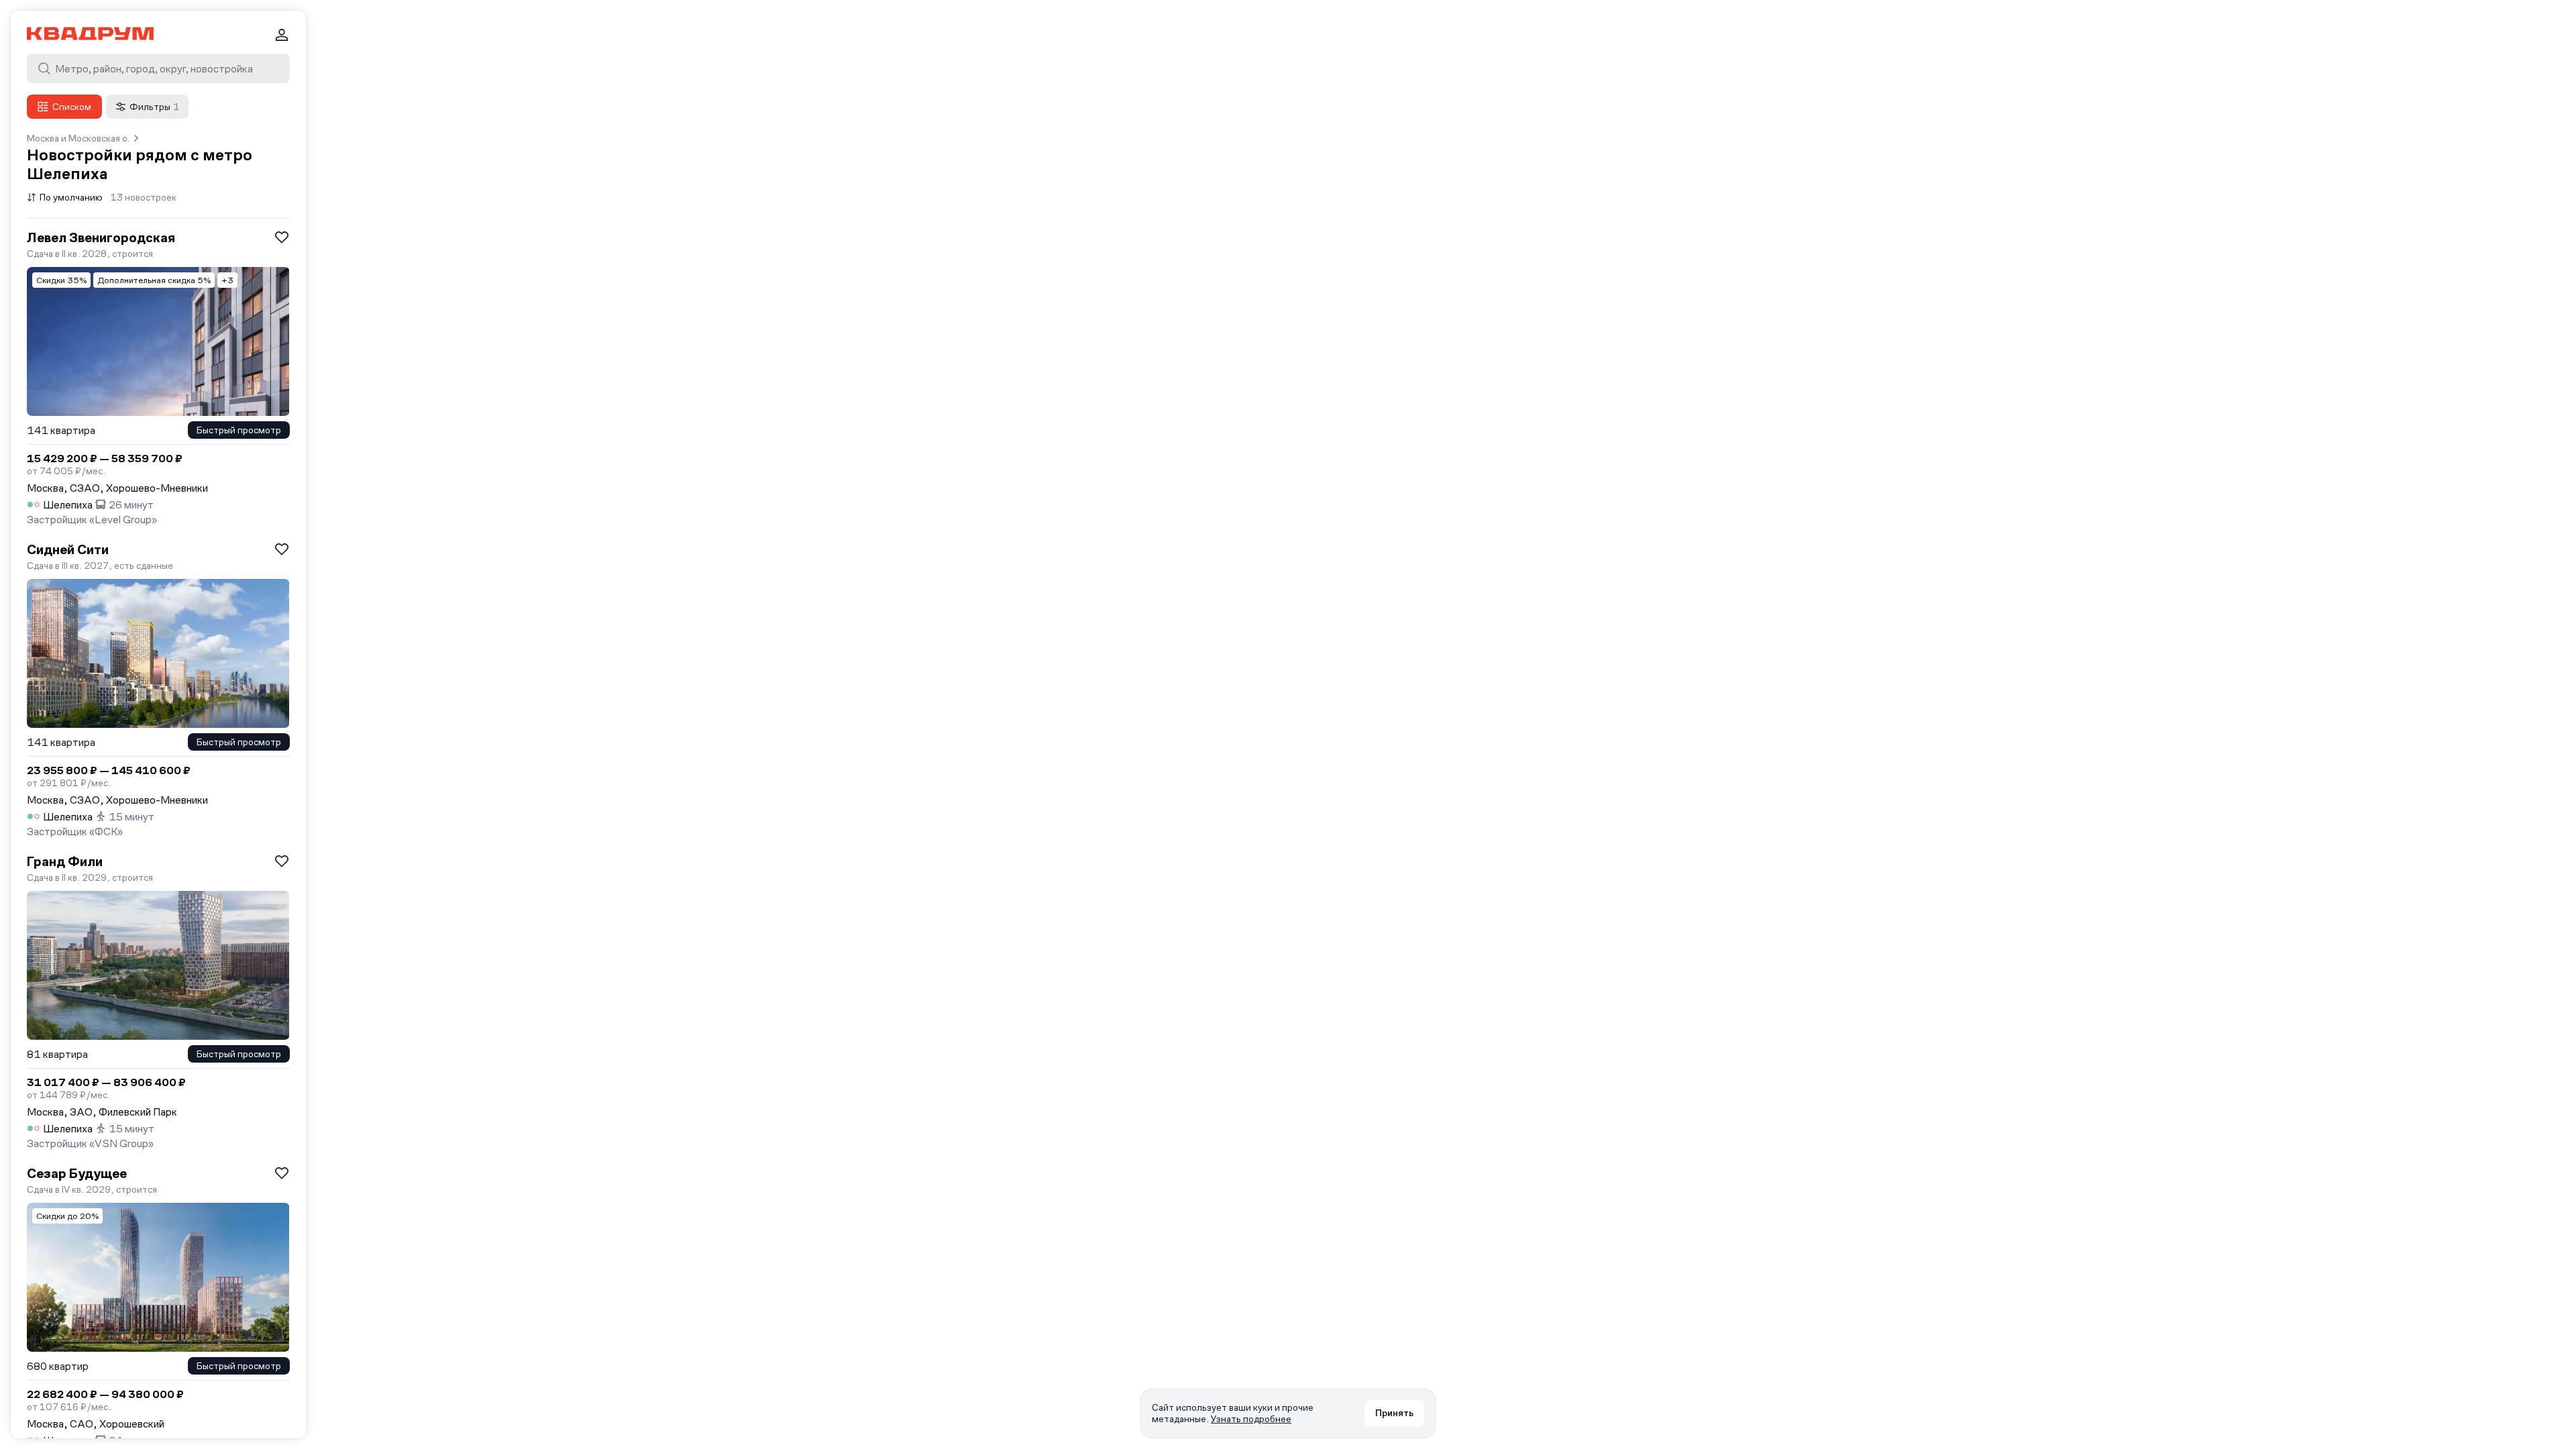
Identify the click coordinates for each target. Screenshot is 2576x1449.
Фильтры (154, 107)
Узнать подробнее (1251, 1419)
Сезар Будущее (77, 1173)
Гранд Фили (65, 861)
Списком (72, 107)
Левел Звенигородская (101, 237)
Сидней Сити (68, 549)
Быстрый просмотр (239, 430)
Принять (1394, 1413)
